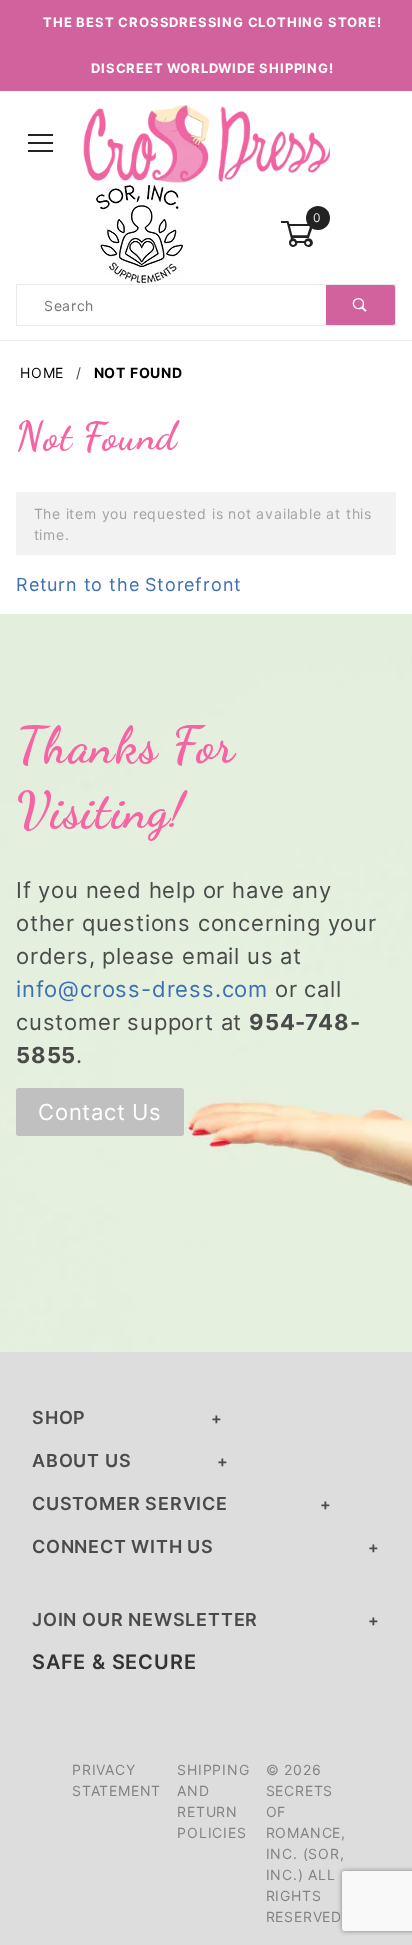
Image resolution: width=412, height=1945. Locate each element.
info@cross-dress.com (142, 989)
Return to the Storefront (129, 584)
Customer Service (130, 1503)
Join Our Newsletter (145, 1619)
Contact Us (100, 1112)
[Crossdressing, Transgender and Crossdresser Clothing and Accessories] (206, 142)
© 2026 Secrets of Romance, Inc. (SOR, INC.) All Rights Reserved (306, 1843)
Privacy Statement (116, 1780)
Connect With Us (123, 1546)
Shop (59, 1417)
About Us (81, 1460)
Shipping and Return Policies (213, 1801)
